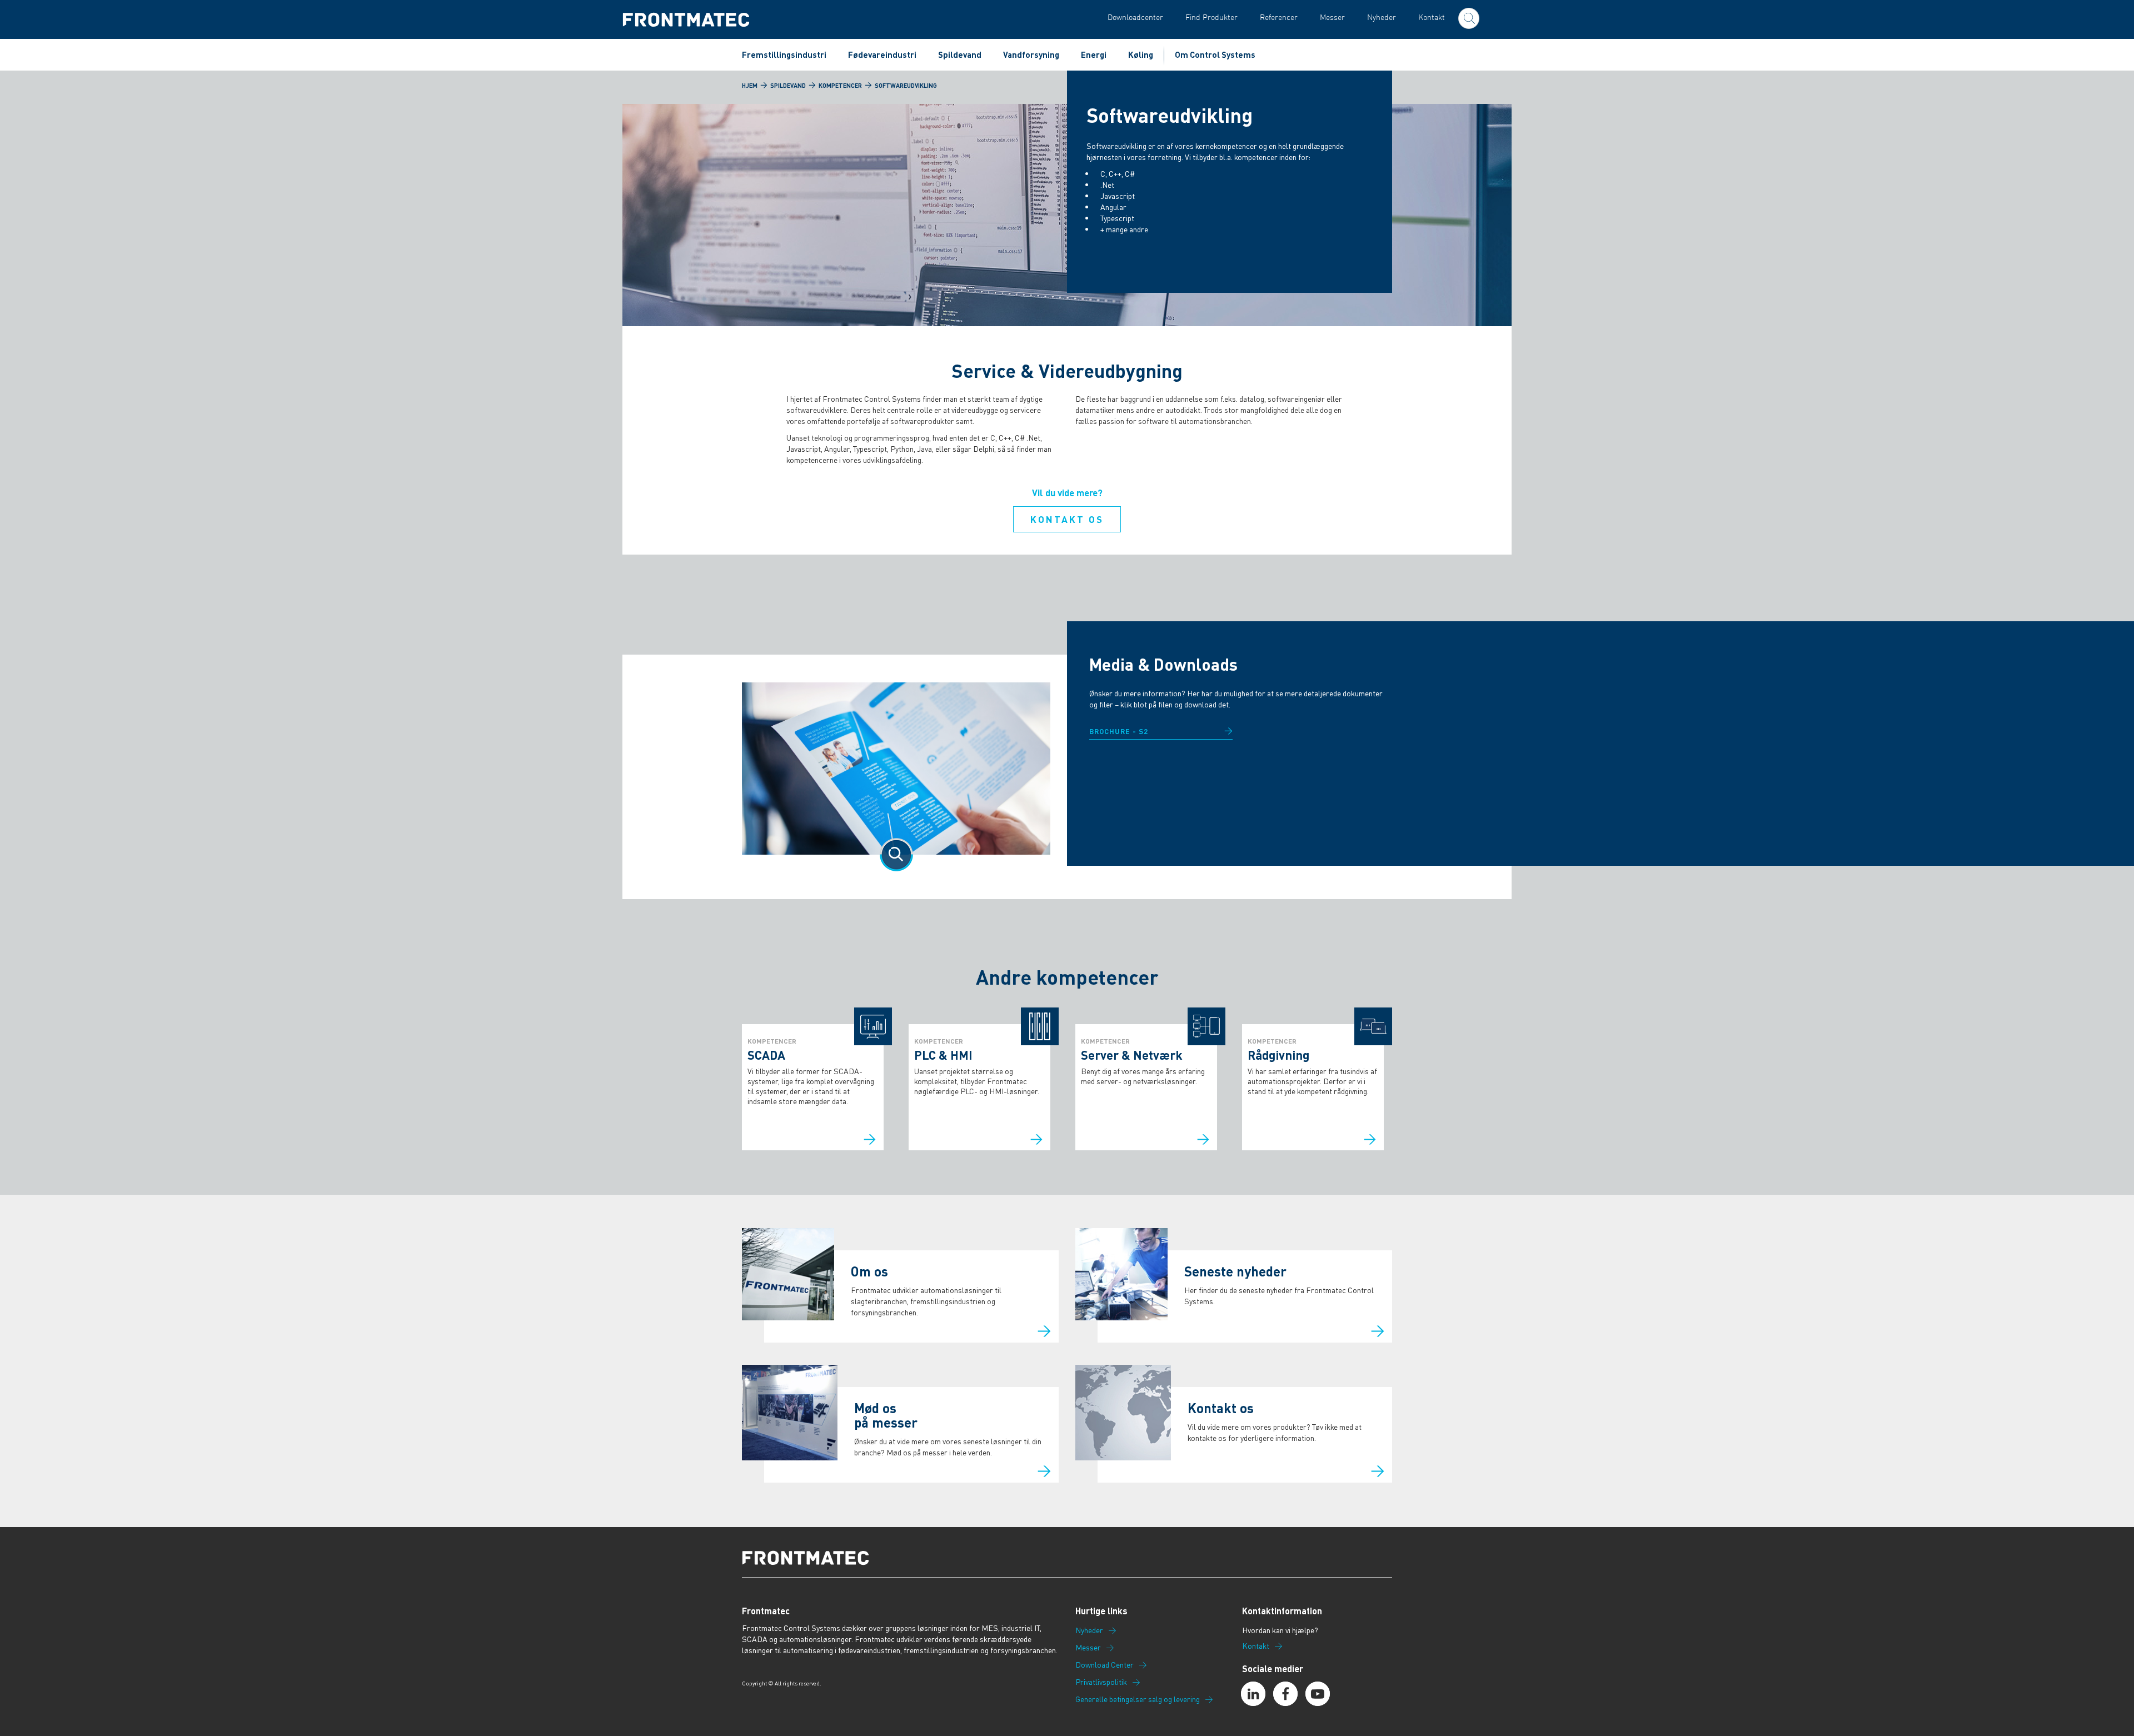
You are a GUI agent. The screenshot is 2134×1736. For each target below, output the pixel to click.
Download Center (1105, 1665)
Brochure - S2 (1119, 731)
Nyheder (1382, 17)
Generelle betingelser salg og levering (1138, 1699)
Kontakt (1432, 17)
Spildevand (960, 54)
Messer (1332, 17)
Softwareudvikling (906, 86)
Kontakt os (1067, 519)
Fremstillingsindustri (784, 54)
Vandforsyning (1031, 54)
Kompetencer (840, 86)
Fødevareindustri (882, 54)
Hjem (750, 86)
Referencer (1279, 17)
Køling (1141, 54)
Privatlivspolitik (1101, 1682)
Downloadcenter (1135, 17)
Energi (1094, 54)
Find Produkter (1211, 17)
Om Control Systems (1215, 54)
